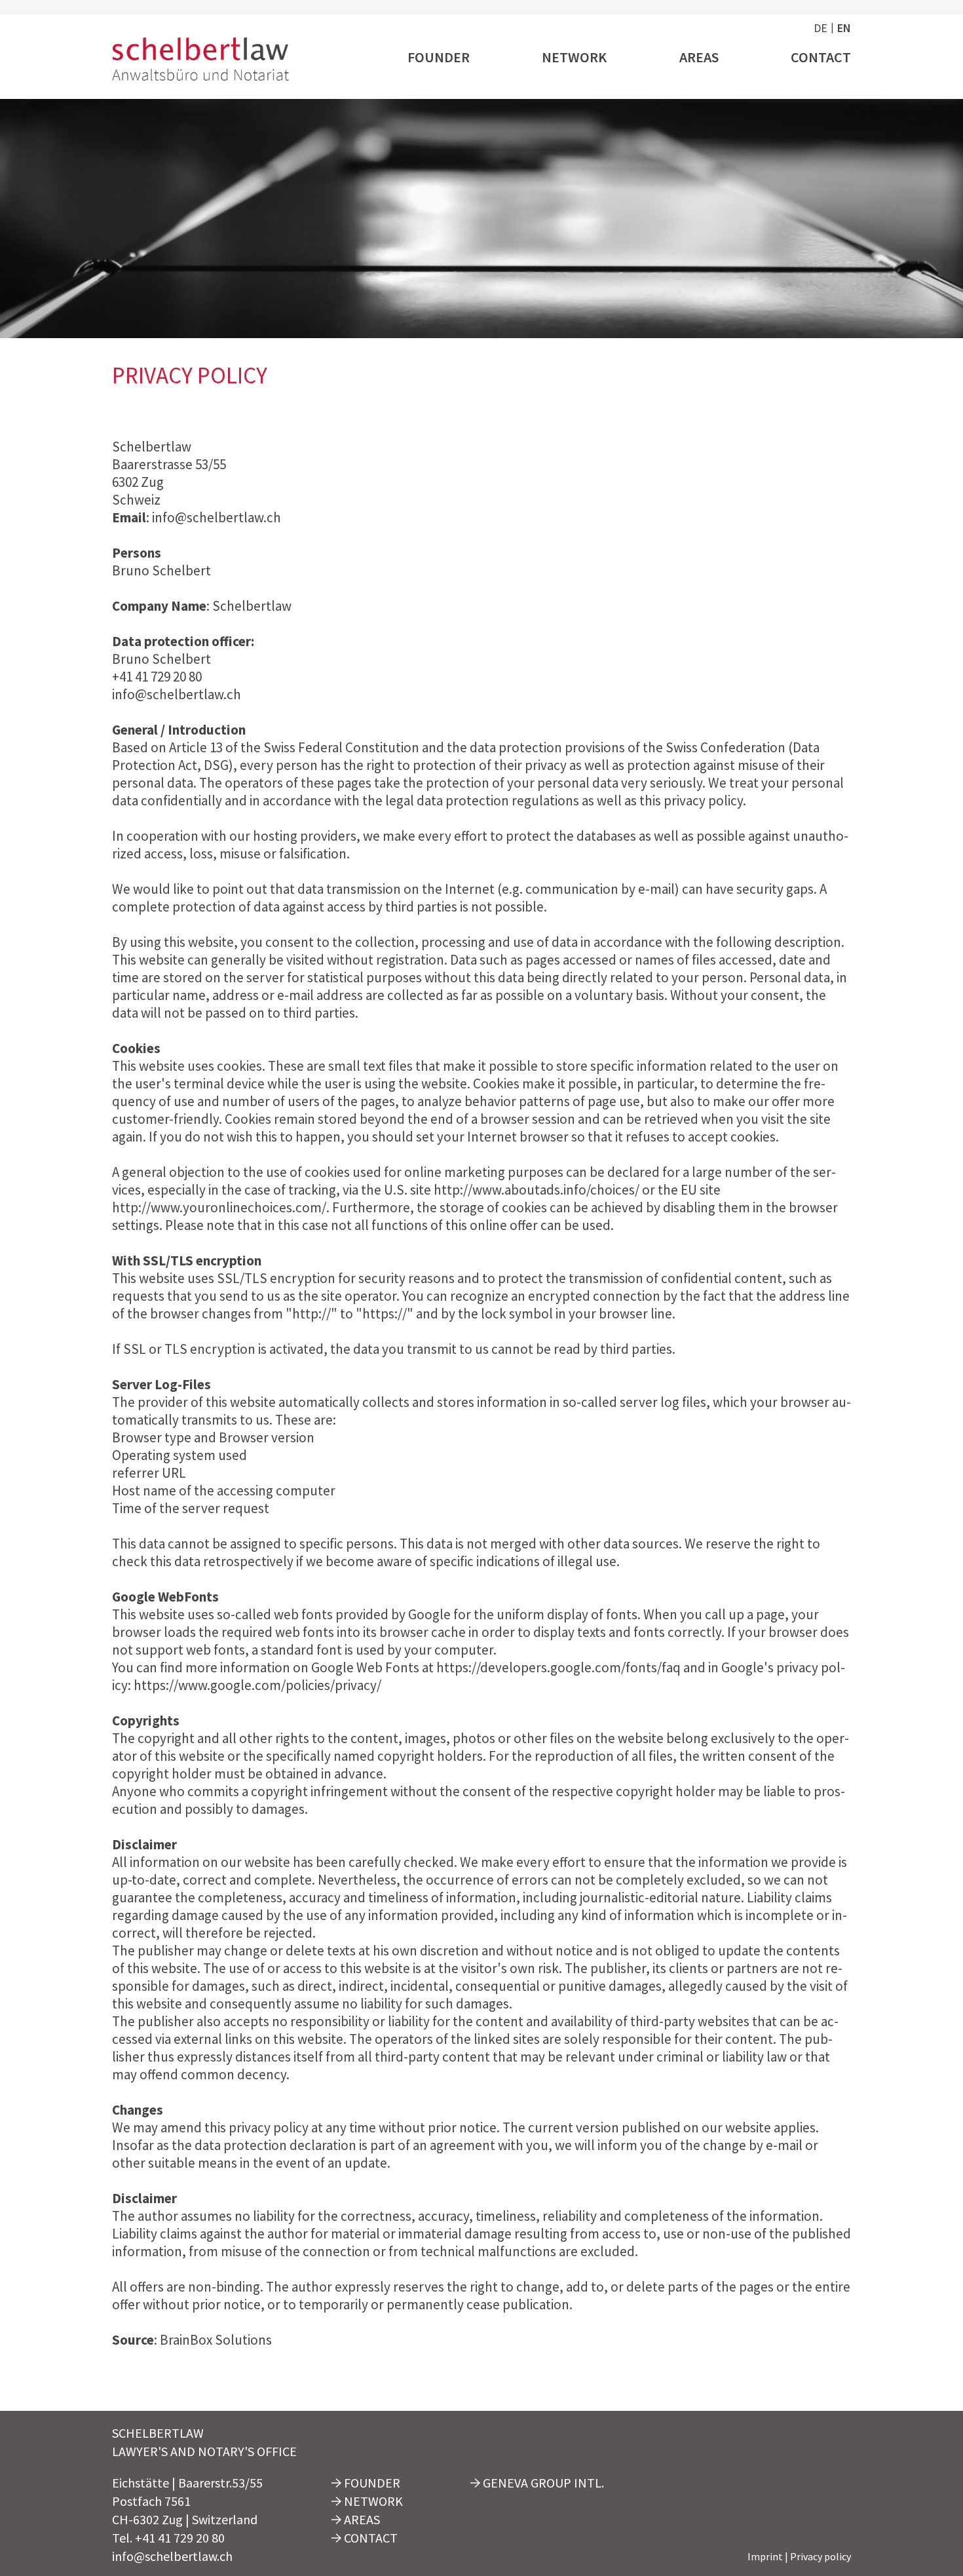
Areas (699, 57)
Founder (439, 57)
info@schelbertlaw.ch (172, 2556)
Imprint (765, 2556)
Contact (821, 57)
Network (574, 57)
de (821, 28)
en (844, 28)
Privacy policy (821, 2556)
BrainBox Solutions (216, 2340)
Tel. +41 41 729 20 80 (168, 2538)
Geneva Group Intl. (542, 2483)
